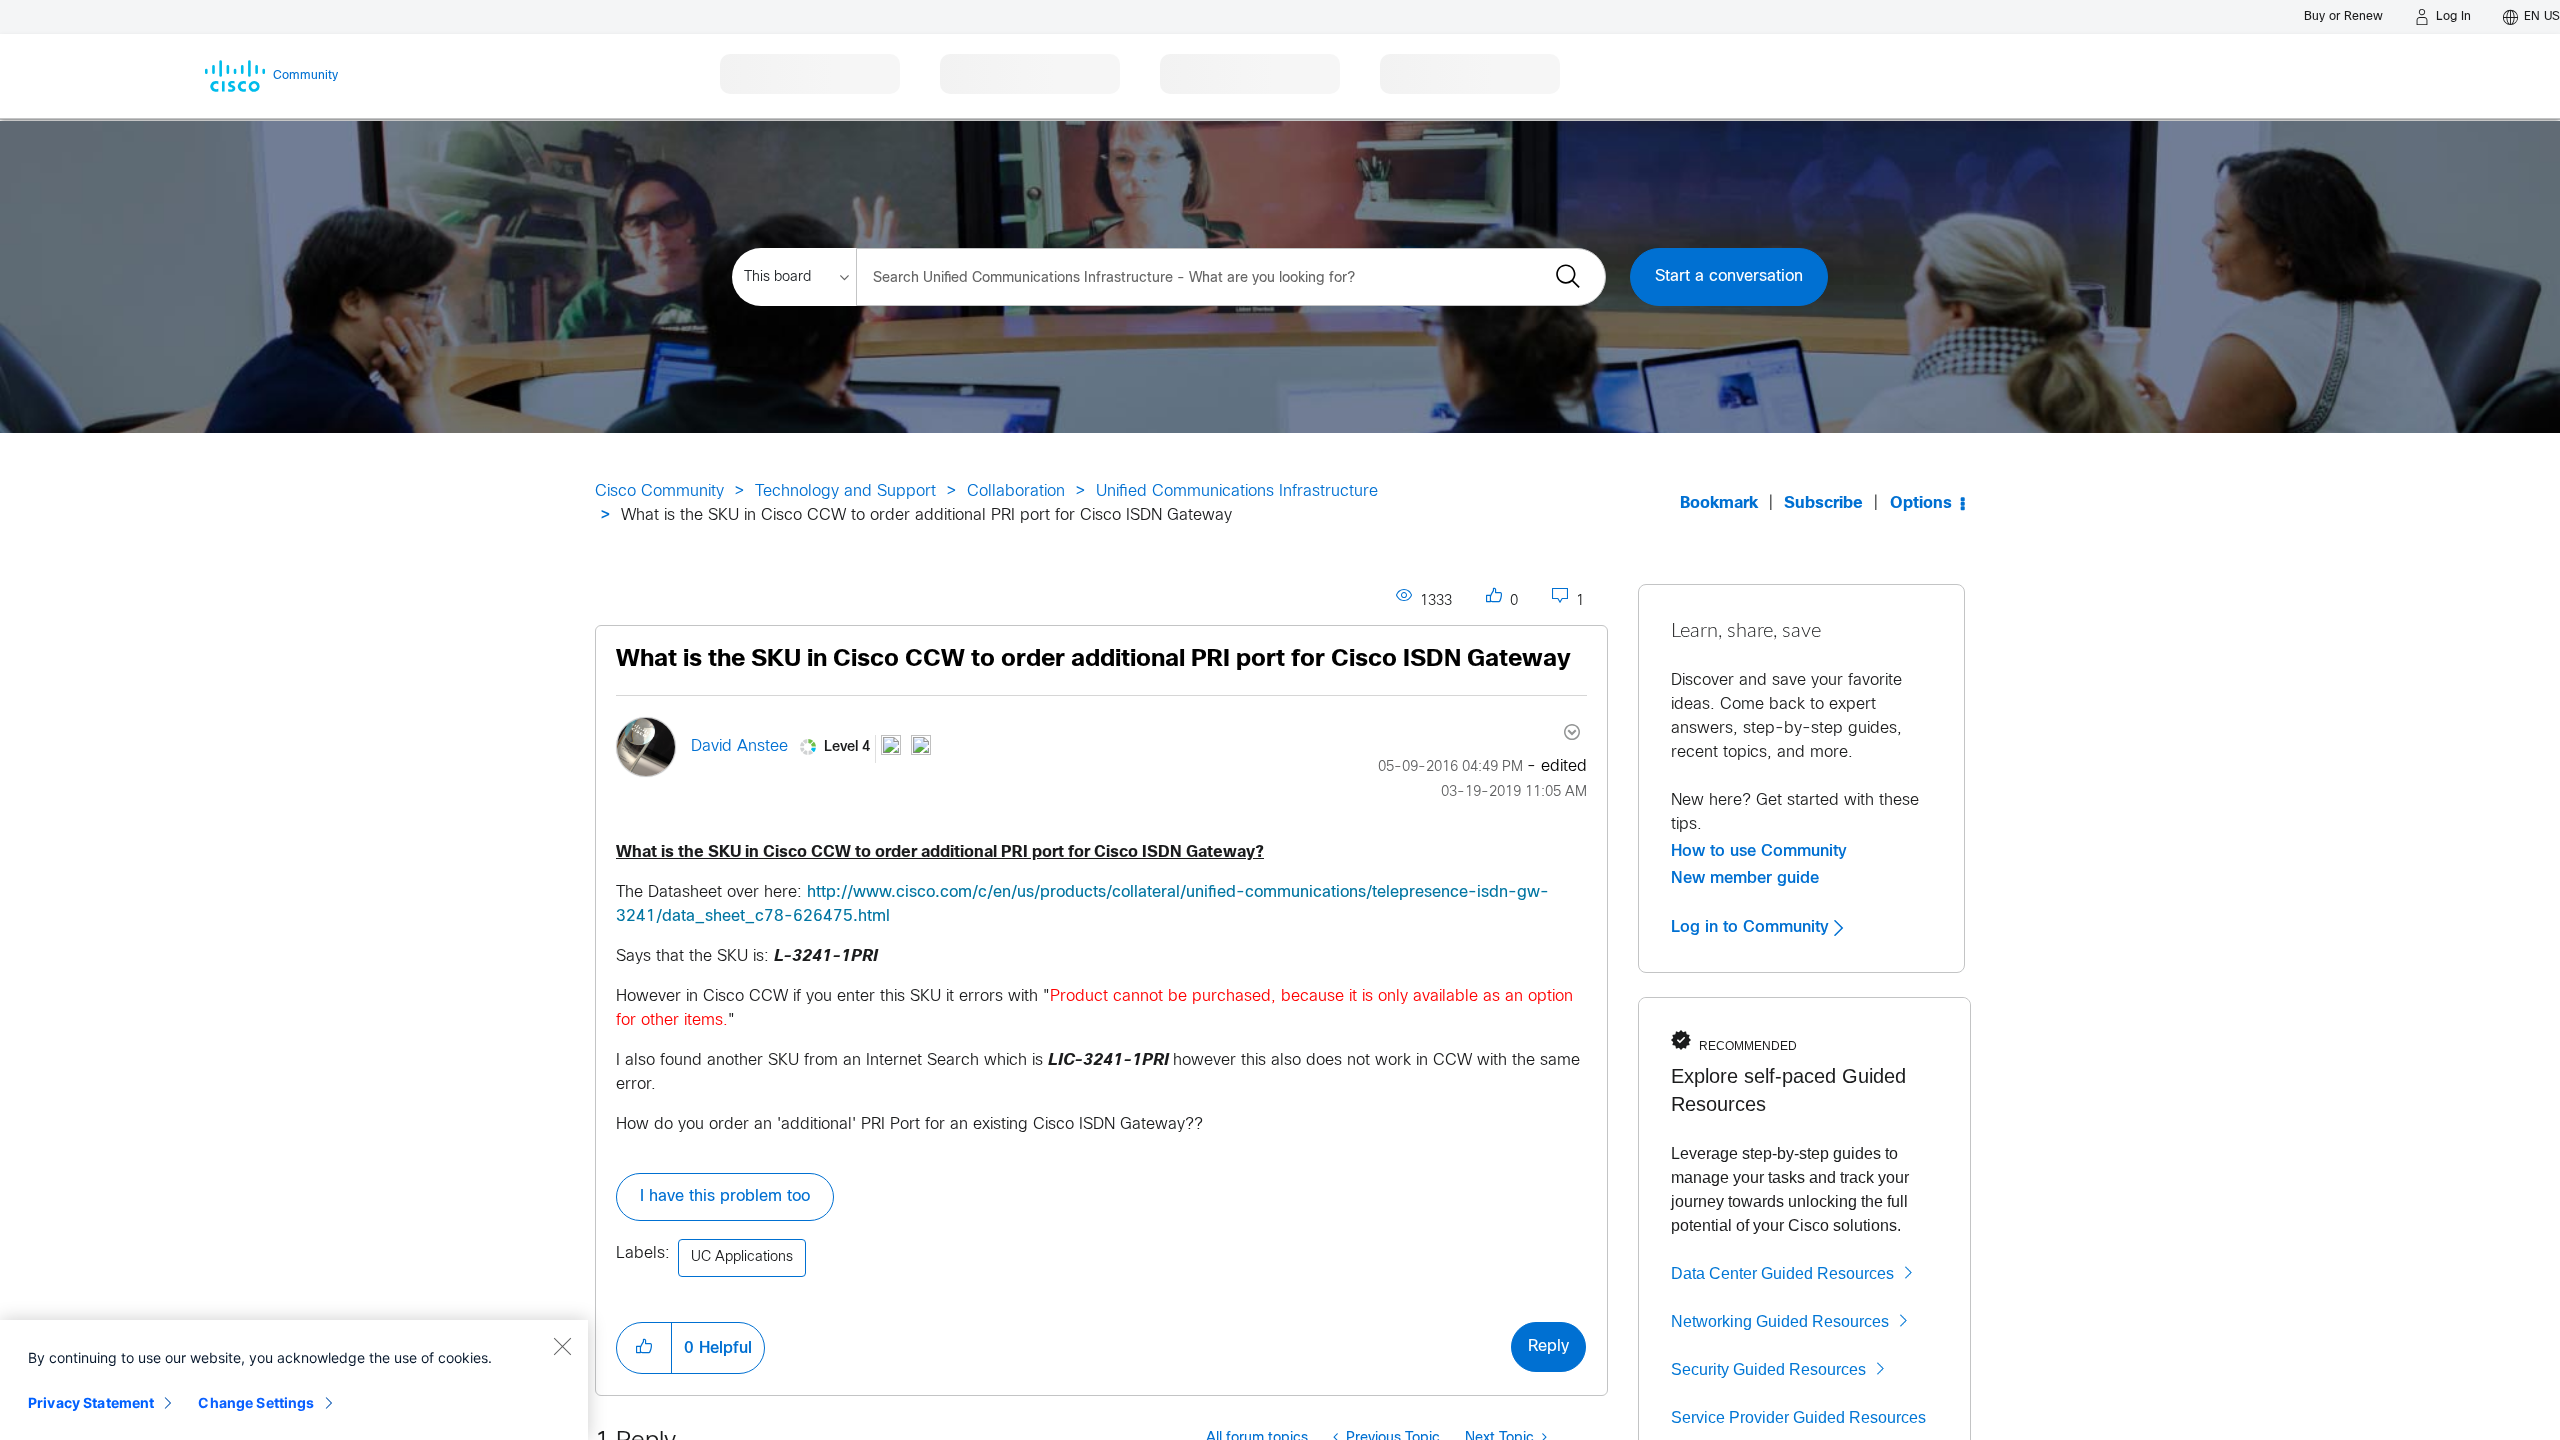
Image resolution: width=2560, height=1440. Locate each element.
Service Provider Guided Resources (1798, 1417)
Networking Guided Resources (1780, 1321)
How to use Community (1759, 851)
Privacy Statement (91, 1402)
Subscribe (1823, 503)
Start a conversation (1729, 276)
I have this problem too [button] (725, 1196)
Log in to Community (1752, 927)
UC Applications (742, 1257)
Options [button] (1921, 503)
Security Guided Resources (1768, 1369)
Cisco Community (659, 491)
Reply (1548, 1346)
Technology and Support (845, 491)
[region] (294, 1380)
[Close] (562, 1346)
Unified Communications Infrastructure (1237, 491)
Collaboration (1016, 491)
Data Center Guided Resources (1782, 1273)
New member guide (1745, 878)
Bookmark (1719, 503)
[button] (644, 1348)
